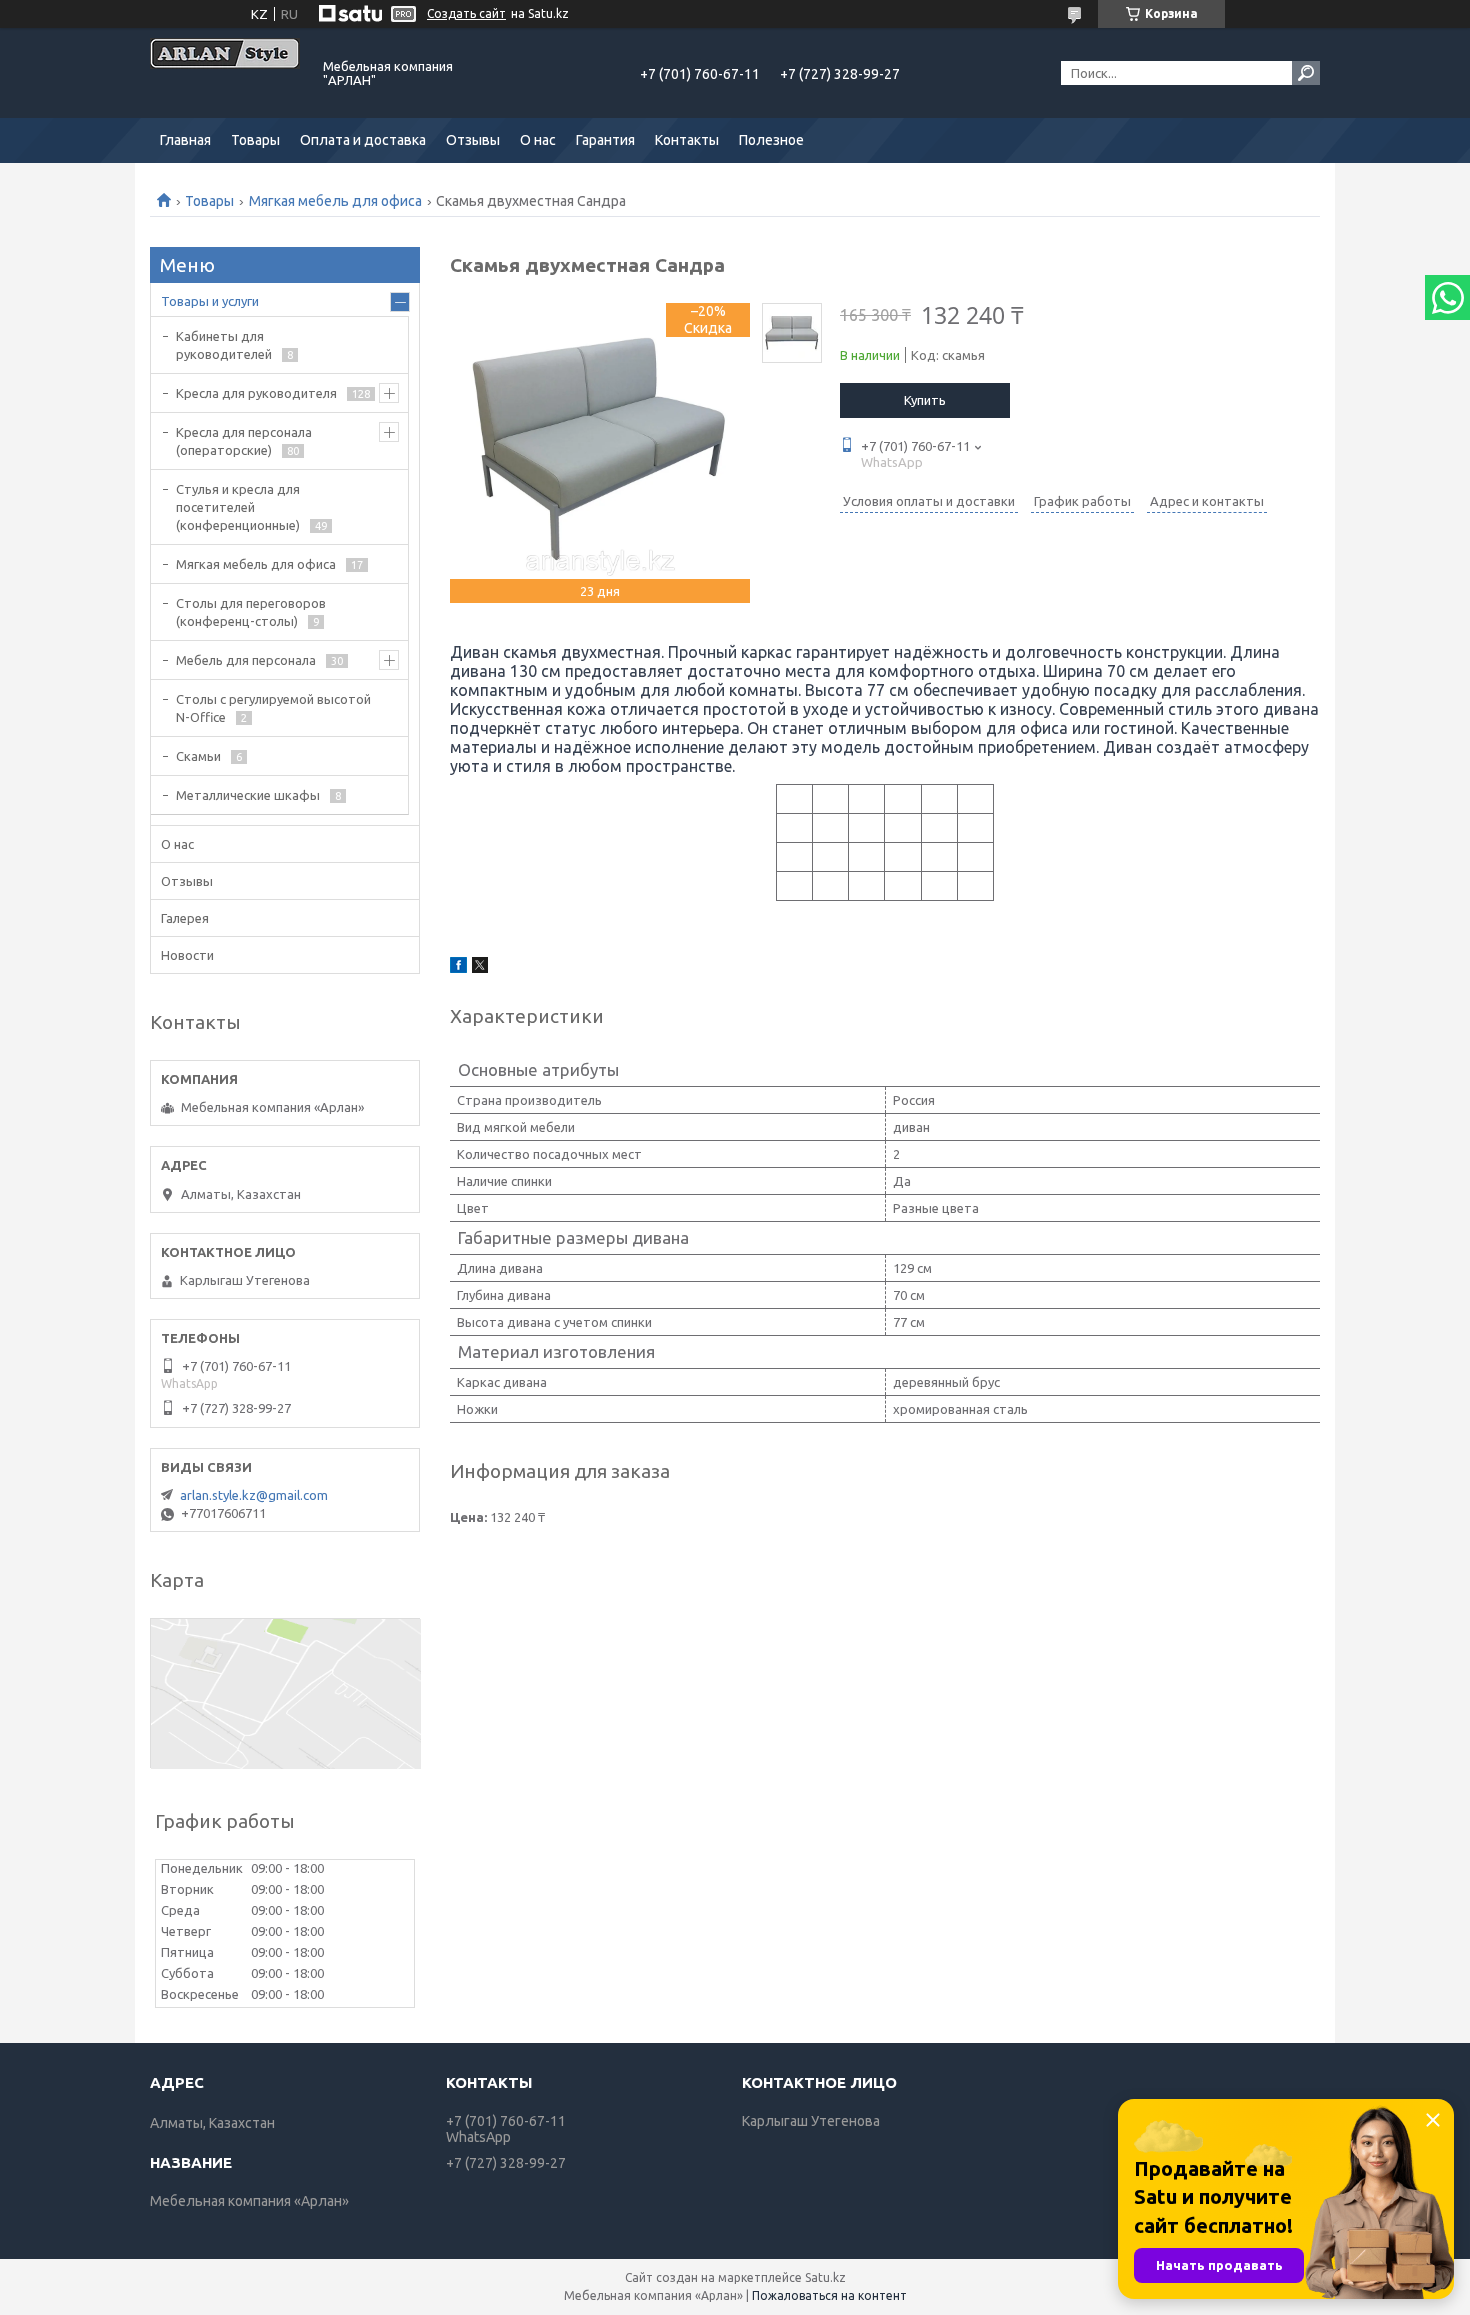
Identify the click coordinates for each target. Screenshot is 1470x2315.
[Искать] (1306, 73)
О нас (538, 140)
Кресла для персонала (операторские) (244, 441)
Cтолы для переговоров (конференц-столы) (251, 612)
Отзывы (473, 140)
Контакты (687, 140)
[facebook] (458, 968)
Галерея (185, 918)
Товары (255, 140)
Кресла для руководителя (256, 393)
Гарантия (605, 140)
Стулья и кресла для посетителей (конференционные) (238, 507)
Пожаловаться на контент (829, 2295)
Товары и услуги (210, 301)
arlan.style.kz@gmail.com (254, 1495)
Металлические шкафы (248, 795)
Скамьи (198, 756)
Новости (187, 955)
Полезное (771, 140)
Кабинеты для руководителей (224, 345)
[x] (480, 968)
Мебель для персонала (246, 660)
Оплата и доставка (363, 140)
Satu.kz (825, 2277)
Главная (185, 140)
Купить (925, 400)
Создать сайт (466, 13)
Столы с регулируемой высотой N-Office (273, 708)
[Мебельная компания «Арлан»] (225, 73)
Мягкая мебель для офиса (335, 201)
